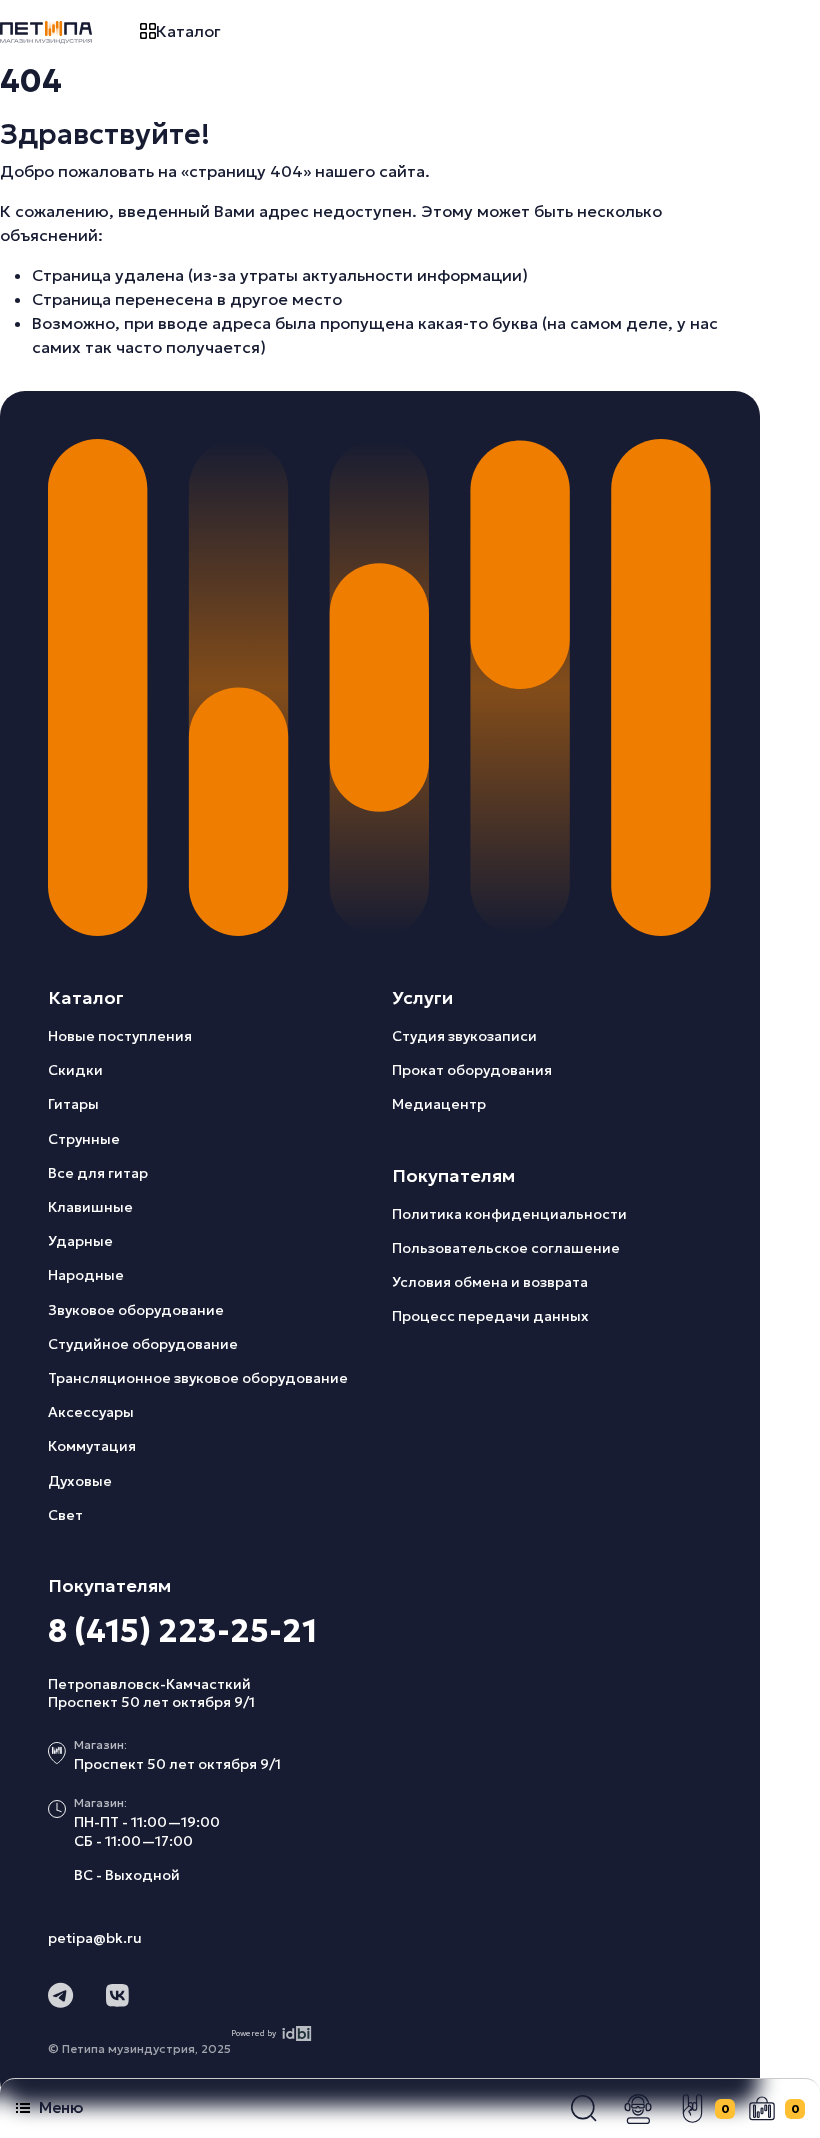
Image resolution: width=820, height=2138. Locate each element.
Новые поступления (120, 1036)
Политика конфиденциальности (509, 1214)
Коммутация (92, 1446)
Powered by (253, 2033)
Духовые (80, 1481)
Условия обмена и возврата (490, 1282)
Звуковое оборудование (136, 1310)
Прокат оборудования (472, 1070)
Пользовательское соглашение (506, 1248)
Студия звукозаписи (464, 1036)
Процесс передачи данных (490, 1316)
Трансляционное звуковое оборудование (198, 1378)
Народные (86, 1275)
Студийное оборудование (143, 1344)
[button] (584, 2109)
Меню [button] (61, 2107)
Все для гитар (98, 1173)
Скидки (75, 1070)
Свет (65, 1515)
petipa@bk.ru (95, 1938)
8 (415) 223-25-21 (182, 1631)
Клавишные (90, 1207)
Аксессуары (91, 1412)
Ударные (80, 1241)
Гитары (73, 1104)
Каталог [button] (188, 31)
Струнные (84, 1139)
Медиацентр (439, 1104)
